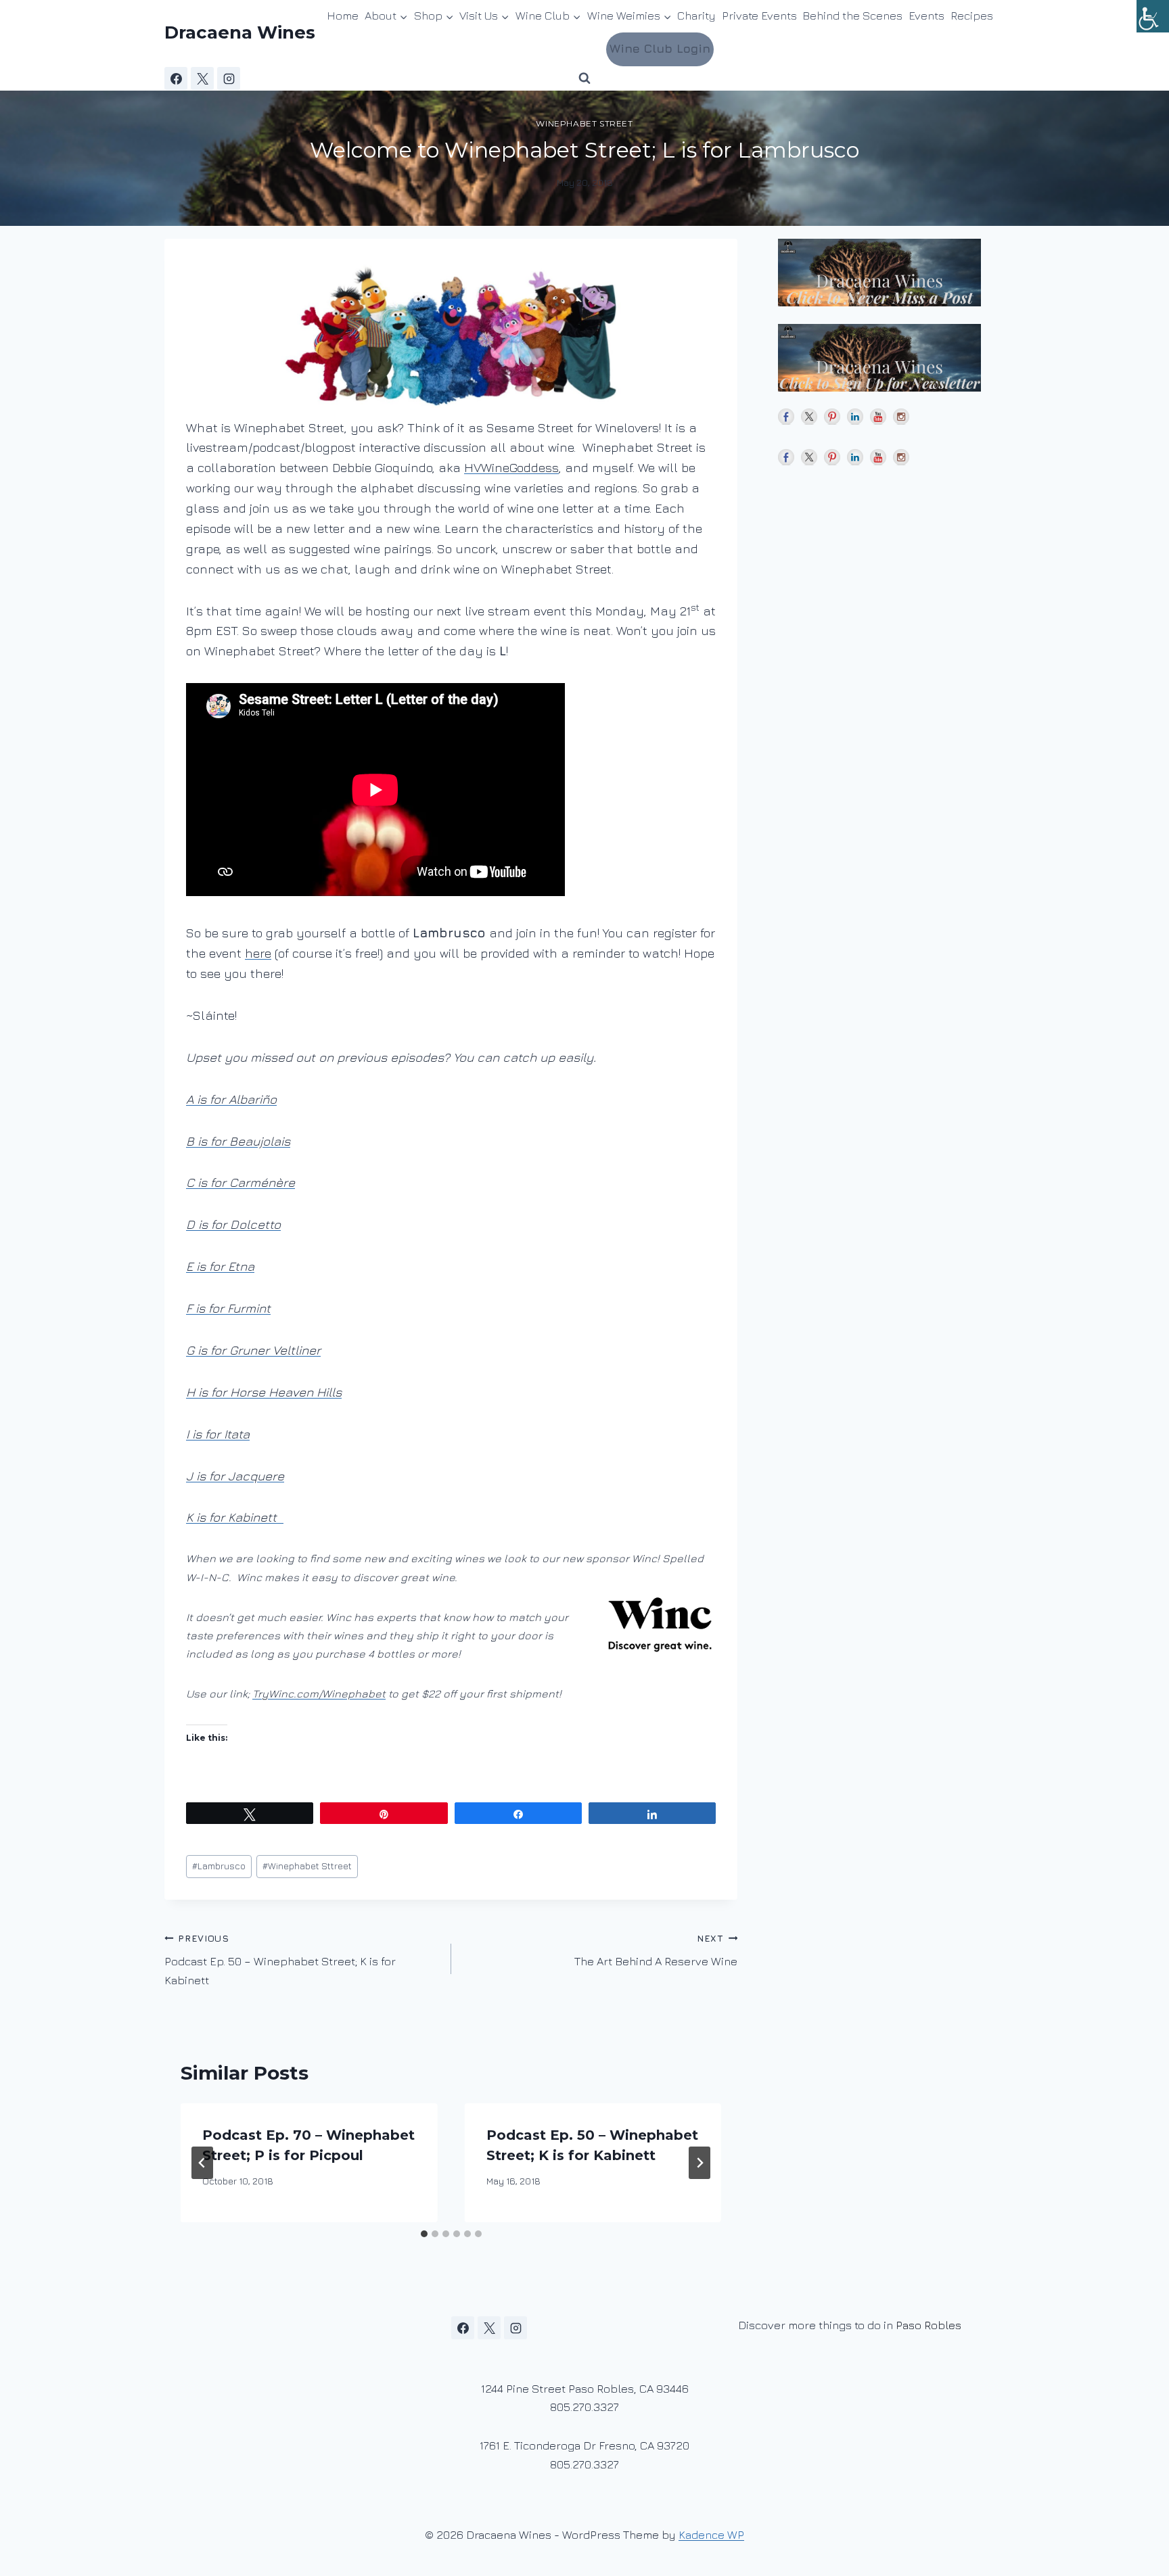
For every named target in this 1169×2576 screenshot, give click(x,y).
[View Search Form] (584, 78)
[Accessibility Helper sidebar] (1153, 16)
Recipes (972, 16)
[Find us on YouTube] (878, 417)
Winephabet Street (584, 123)
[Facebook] (176, 78)
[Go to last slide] (202, 2163)
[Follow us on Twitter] (809, 417)
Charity (696, 16)
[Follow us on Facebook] (786, 417)
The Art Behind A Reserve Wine (656, 1951)
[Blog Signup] (891, 273)
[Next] (700, 2163)
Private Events (759, 16)
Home (343, 16)
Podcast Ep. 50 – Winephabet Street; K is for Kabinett (280, 1960)
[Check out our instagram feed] (901, 417)
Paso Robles (929, 2325)
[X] (202, 78)
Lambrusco (219, 1866)
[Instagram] (229, 78)
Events (926, 16)
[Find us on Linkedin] (855, 417)
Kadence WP (711, 2535)
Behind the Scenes (852, 16)
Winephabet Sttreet (307, 1866)
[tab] (424, 2234)
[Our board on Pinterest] (832, 417)
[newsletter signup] (891, 358)
